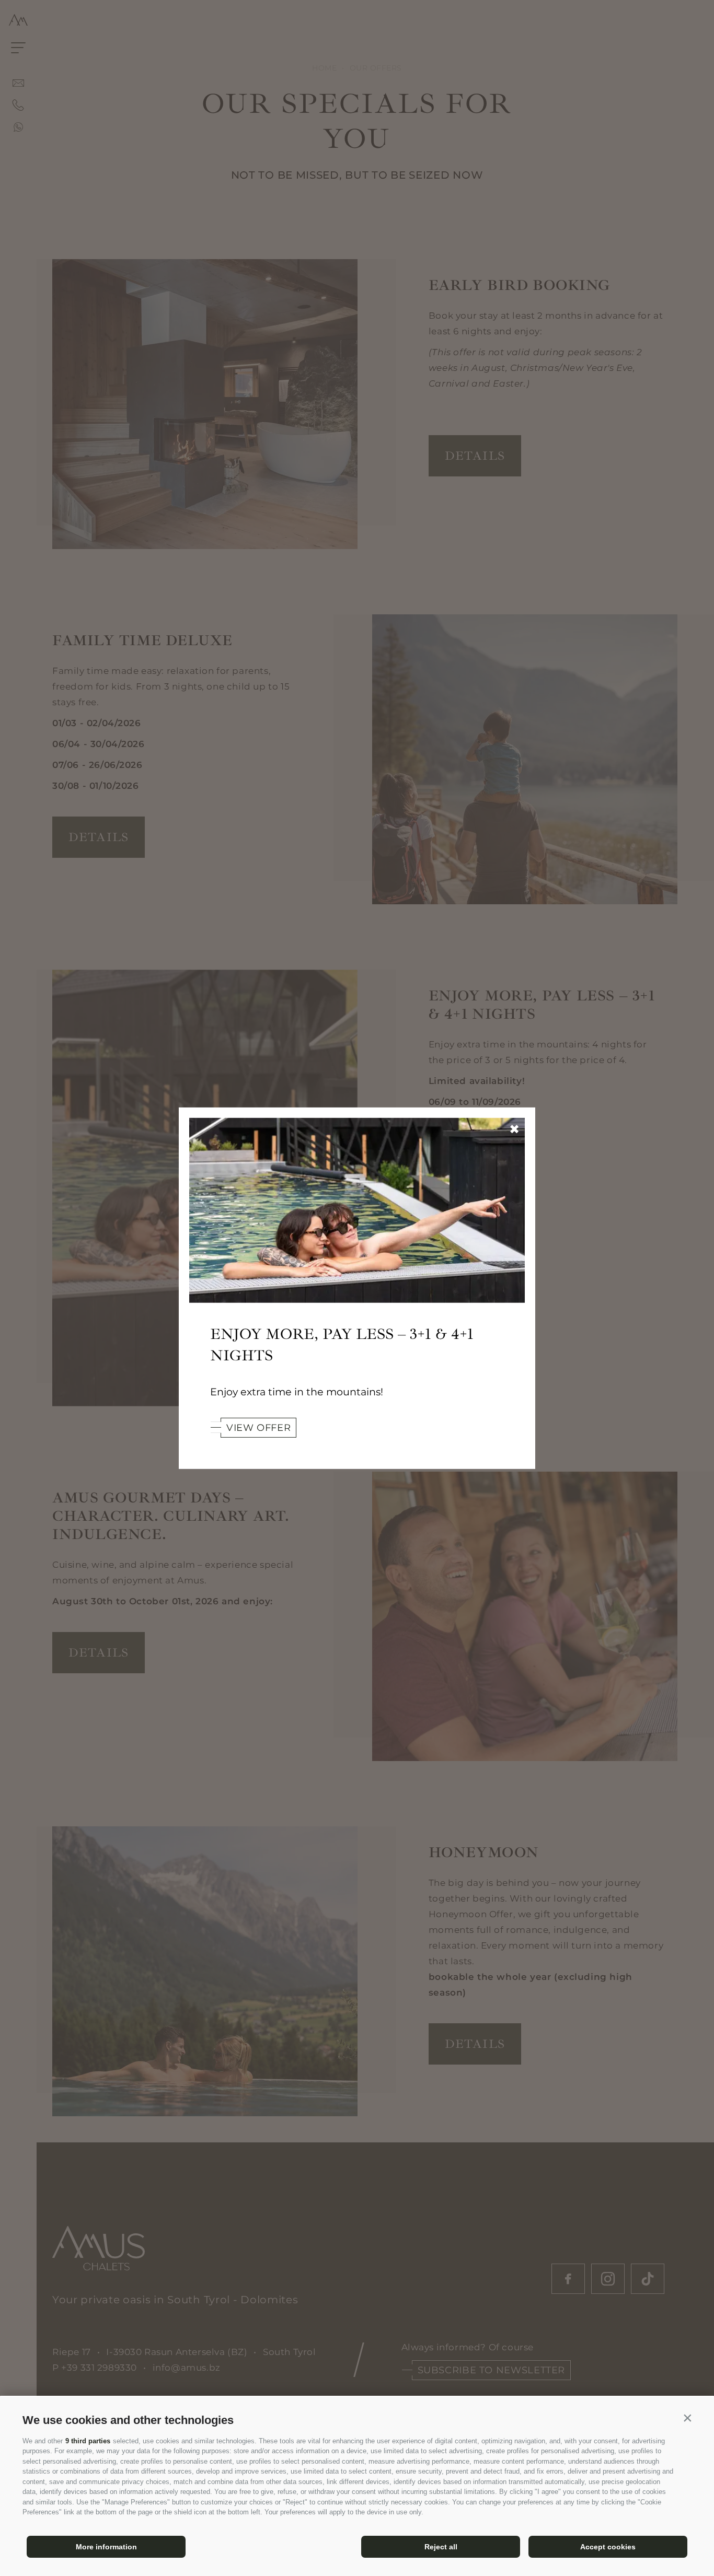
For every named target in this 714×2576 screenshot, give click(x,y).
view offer (258, 1428)
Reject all (441, 2547)
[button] (687, 2418)
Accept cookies (608, 2547)
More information (106, 2547)
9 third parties (88, 2441)
